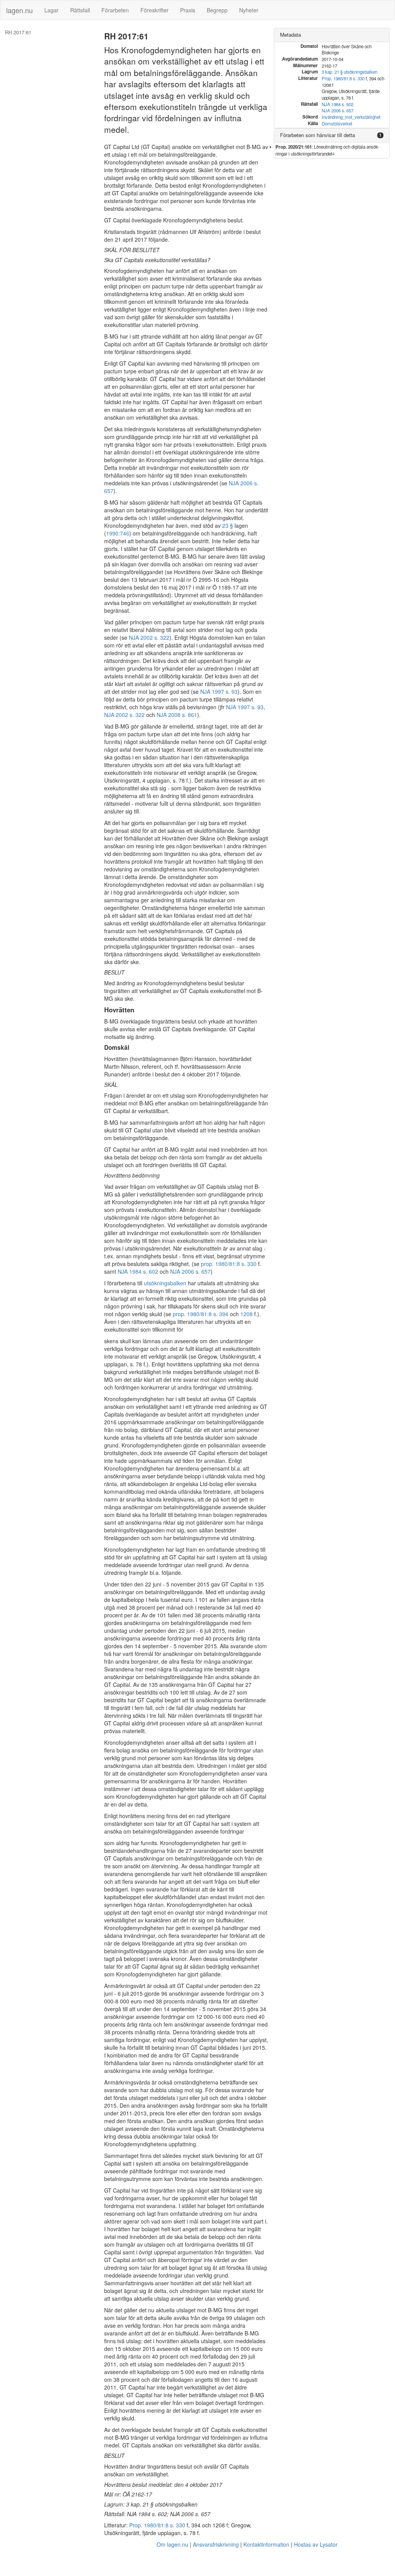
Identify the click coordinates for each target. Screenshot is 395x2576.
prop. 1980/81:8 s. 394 (201, 1314)
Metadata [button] (290, 35)
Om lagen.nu (172, 2544)
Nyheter (249, 10)
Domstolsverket (337, 124)
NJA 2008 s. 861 (177, 715)
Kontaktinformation (266, 2544)
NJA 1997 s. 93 (219, 691)
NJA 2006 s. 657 (190, 1271)
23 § (228, 525)
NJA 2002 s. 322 (149, 637)
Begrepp (217, 10)
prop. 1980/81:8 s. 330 (229, 1264)
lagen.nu (19, 10)
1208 (246, 1314)
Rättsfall (80, 10)
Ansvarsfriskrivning (216, 2544)
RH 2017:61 (18, 32)
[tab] (332, 35)
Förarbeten (115, 10)
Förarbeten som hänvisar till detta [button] (317, 135)
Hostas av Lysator (316, 2544)
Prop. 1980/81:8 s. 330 (157, 2525)
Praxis (188, 10)
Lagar (51, 10)
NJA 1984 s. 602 (138, 1271)
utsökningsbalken (165, 1283)
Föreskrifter (154, 10)
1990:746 (118, 533)
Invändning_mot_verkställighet (351, 117)
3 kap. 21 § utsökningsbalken (349, 72)
